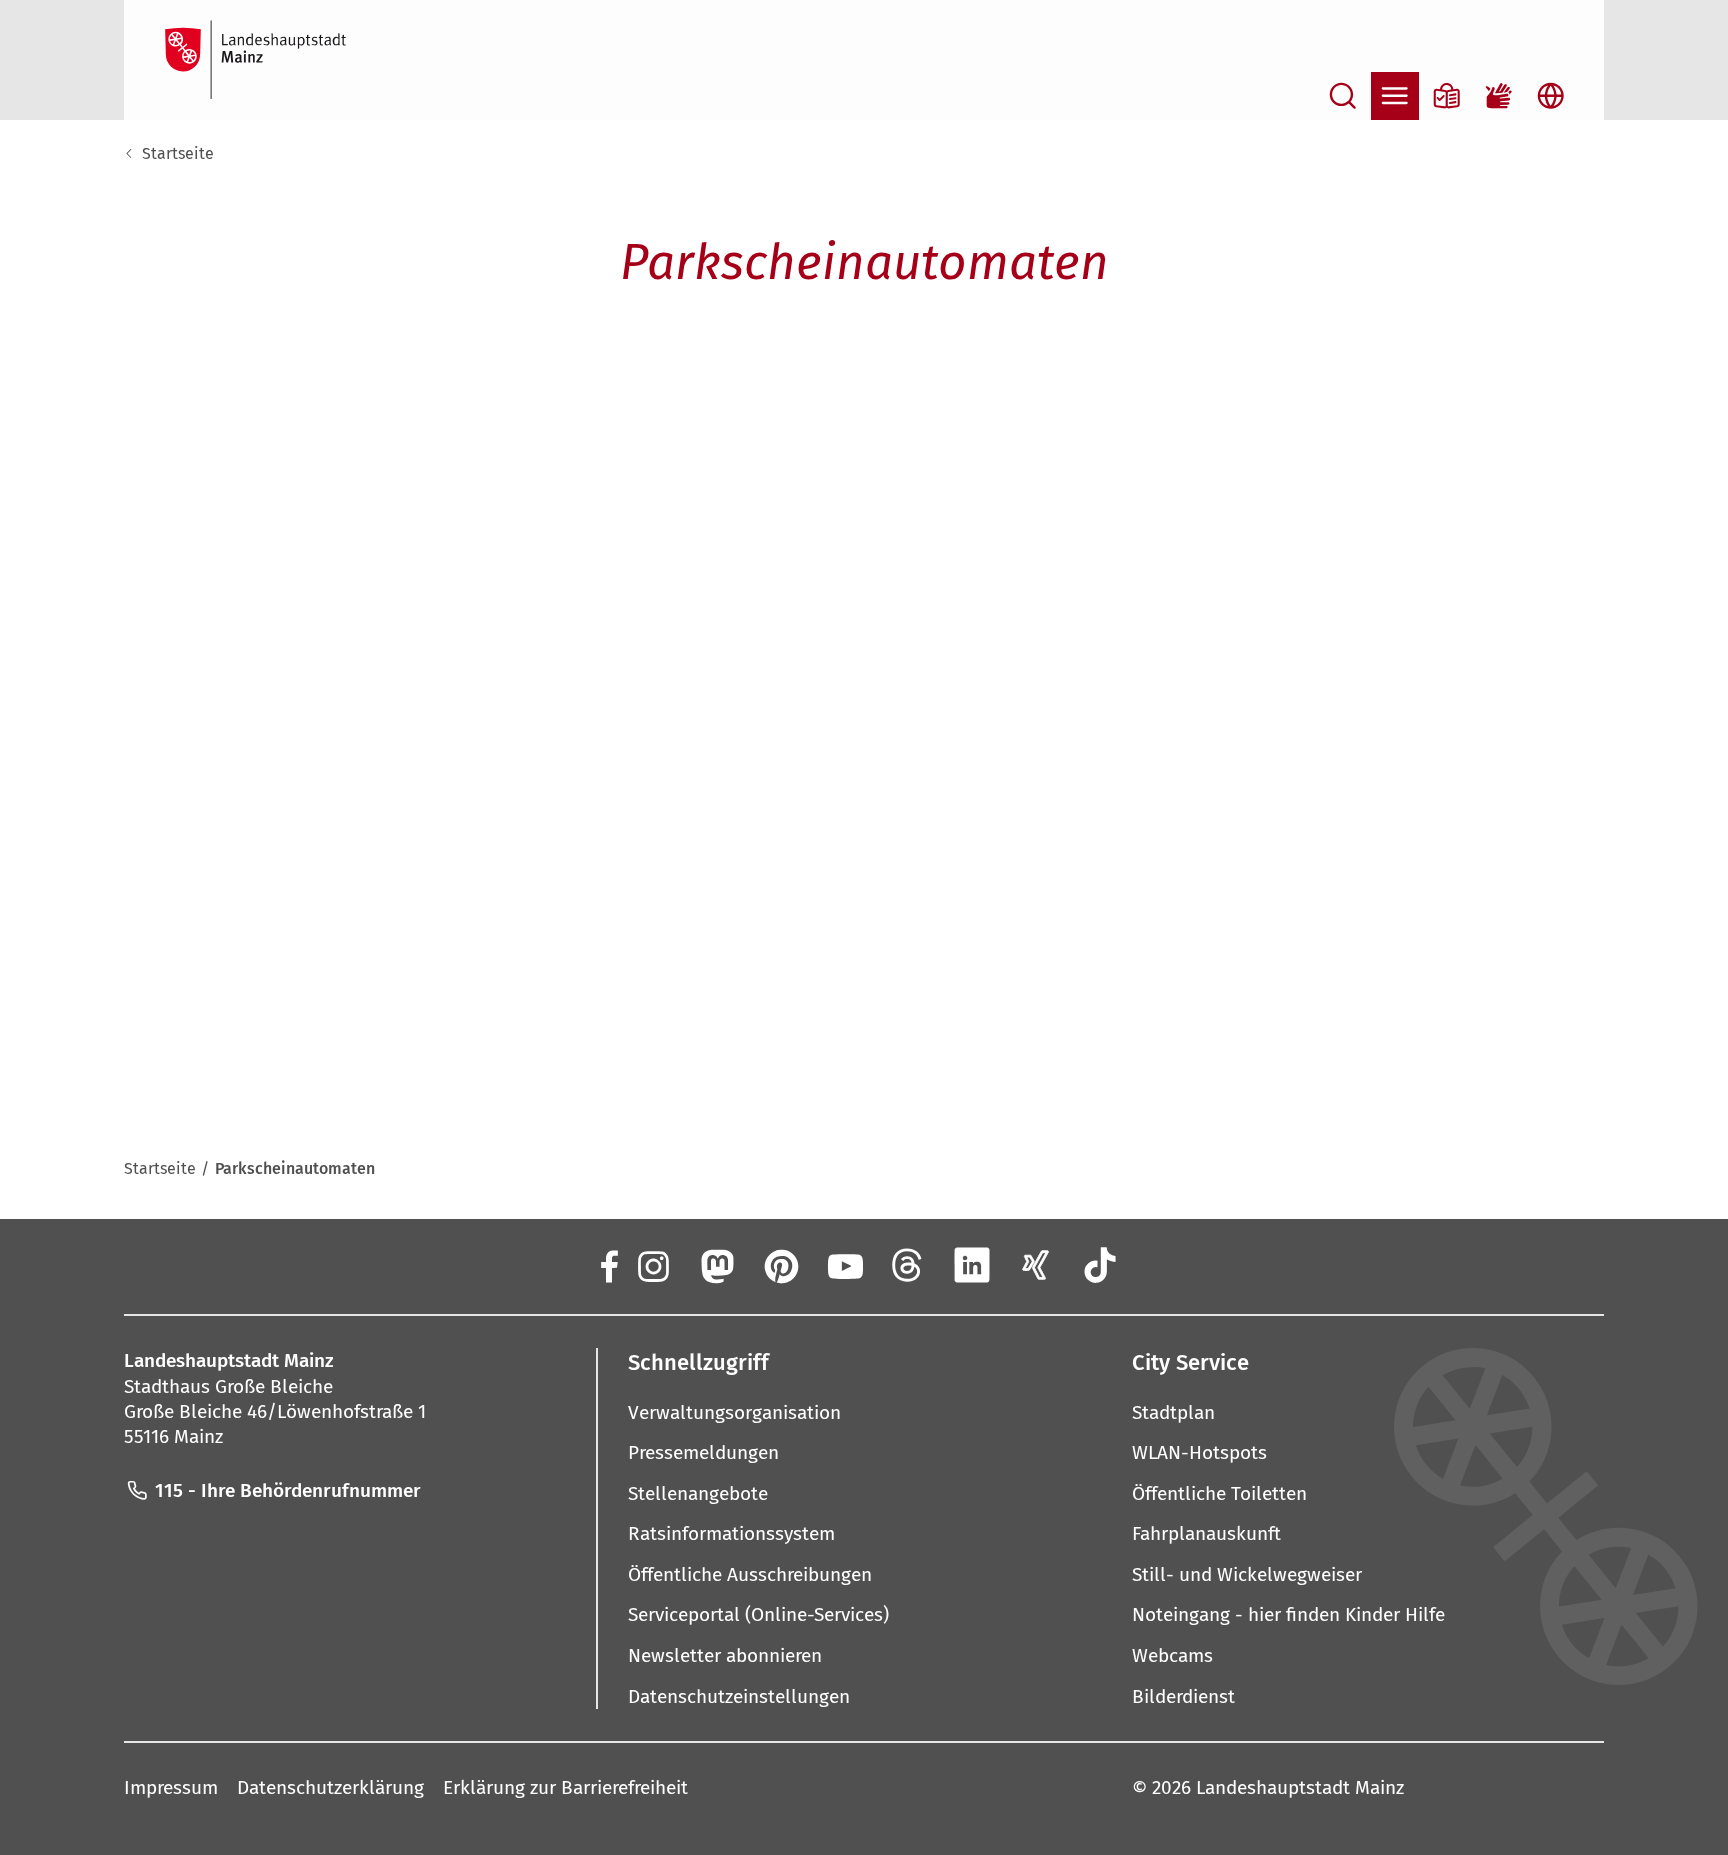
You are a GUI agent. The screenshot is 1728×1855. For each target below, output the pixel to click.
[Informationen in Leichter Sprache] (1447, 96)
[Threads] (908, 1265)
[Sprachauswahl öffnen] (1551, 96)
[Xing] (1036, 1265)
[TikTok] (1100, 1265)
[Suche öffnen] (1343, 96)
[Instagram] (652, 1265)
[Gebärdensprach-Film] (1499, 96)
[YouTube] (844, 1265)
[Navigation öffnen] (1395, 96)
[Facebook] (608, 1265)
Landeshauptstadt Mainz (1300, 1787)
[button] (864, 1362)
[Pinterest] (780, 1265)
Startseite (178, 153)
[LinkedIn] (972, 1265)
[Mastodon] (716, 1265)
